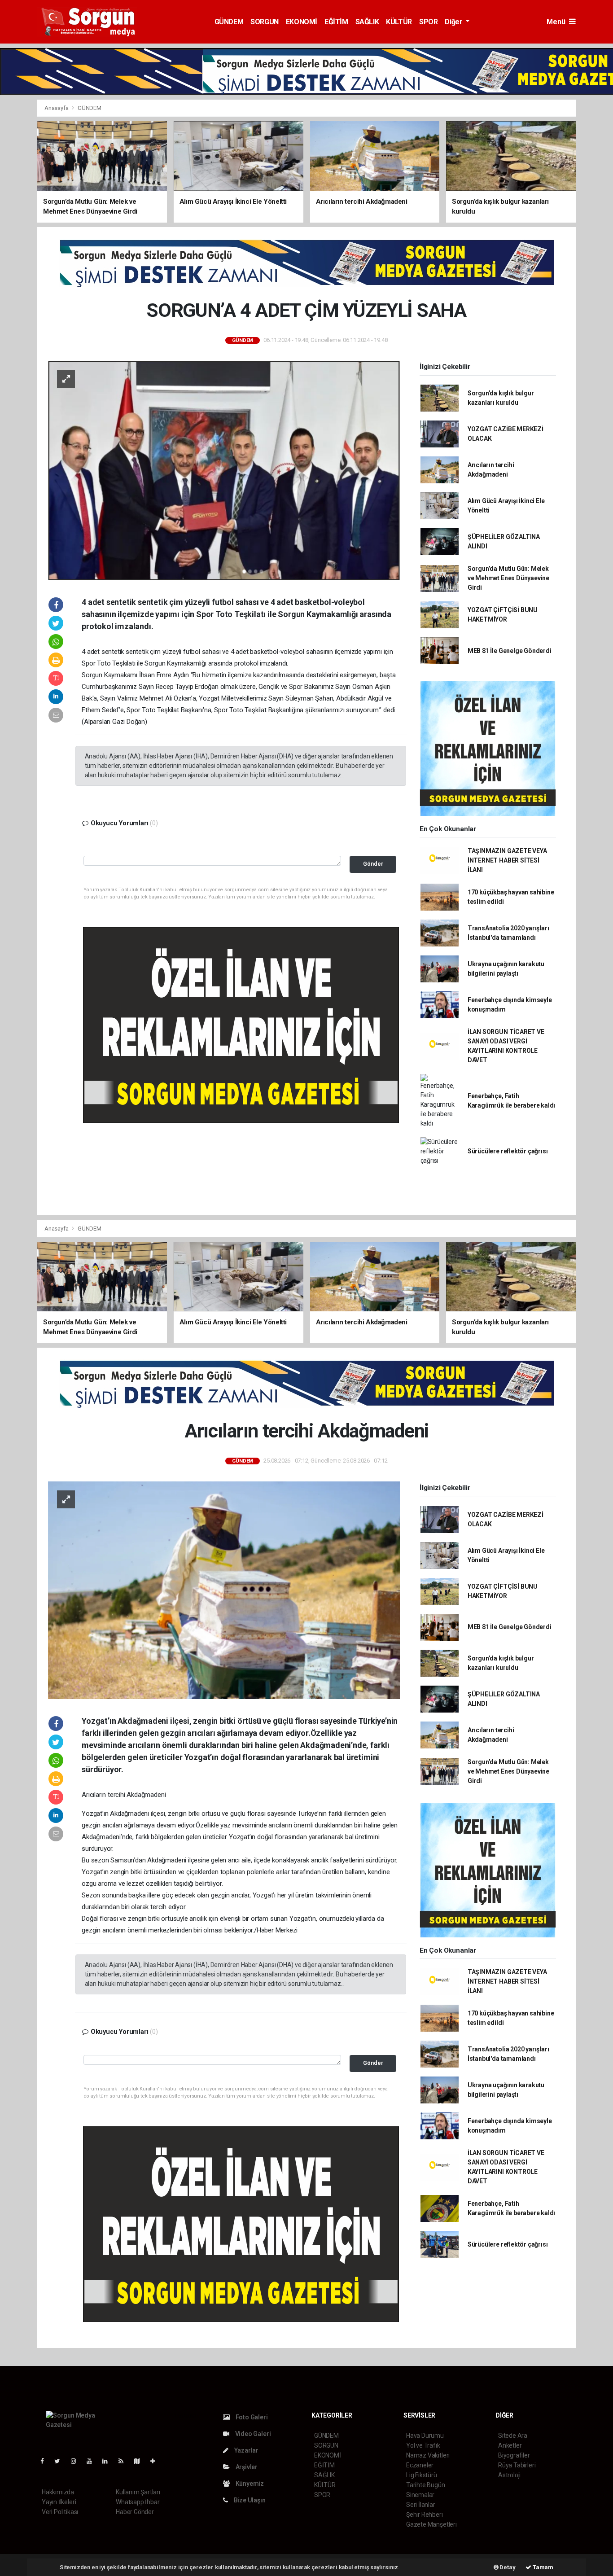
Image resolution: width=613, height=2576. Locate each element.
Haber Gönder (135, 2512)
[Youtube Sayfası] (93, 2461)
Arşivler (246, 2467)
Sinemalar (420, 2495)
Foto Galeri (251, 2417)
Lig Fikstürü (422, 2475)
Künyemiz (249, 2484)
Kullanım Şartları (138, 2492)
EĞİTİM (336, 22)
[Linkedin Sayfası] (109, 2461)
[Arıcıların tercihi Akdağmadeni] (224, 1590)
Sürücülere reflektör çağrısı (508, 1151)
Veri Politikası (60, 2512)
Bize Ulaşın (249, 2500)
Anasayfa (57, 108)
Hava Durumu (425, 2436)
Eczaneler (420, 2465)
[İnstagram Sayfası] (77, 2461)
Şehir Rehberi (425, 2515)
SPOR (428, 22)
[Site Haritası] (140, 2461)
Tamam (542, 2567)
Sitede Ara (513, 2436)
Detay (507, 2567)
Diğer (454, 22)
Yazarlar (246, 2450)
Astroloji (509, 2475)
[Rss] (125, 2461)
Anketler (510, 2445)
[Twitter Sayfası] (61, 2461)
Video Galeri (252, 2434)
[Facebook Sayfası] (46, 2461)
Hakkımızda (58, 2492)
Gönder (373, 864)
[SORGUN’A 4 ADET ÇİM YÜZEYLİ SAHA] (224, 470)
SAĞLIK (367, 22)
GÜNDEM (229, 22)
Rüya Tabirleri (517, 2465)
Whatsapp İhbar (138, 2502)
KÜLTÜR (399, 22)
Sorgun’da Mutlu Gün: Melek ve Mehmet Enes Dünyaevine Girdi (508, 578)
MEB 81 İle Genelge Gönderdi (510, 651)
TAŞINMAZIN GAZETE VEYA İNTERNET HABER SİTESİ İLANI (507, 860)
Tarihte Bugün (426, 2485)
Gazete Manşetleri (431, 2524)
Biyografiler (514, 2455)
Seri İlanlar (421, 2505)
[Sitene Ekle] (156, 2461)
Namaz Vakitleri (428, 2455)
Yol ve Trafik (423, 2445)
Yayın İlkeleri (59, 2502)
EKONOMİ (302, 22)
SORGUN (265, 22)
